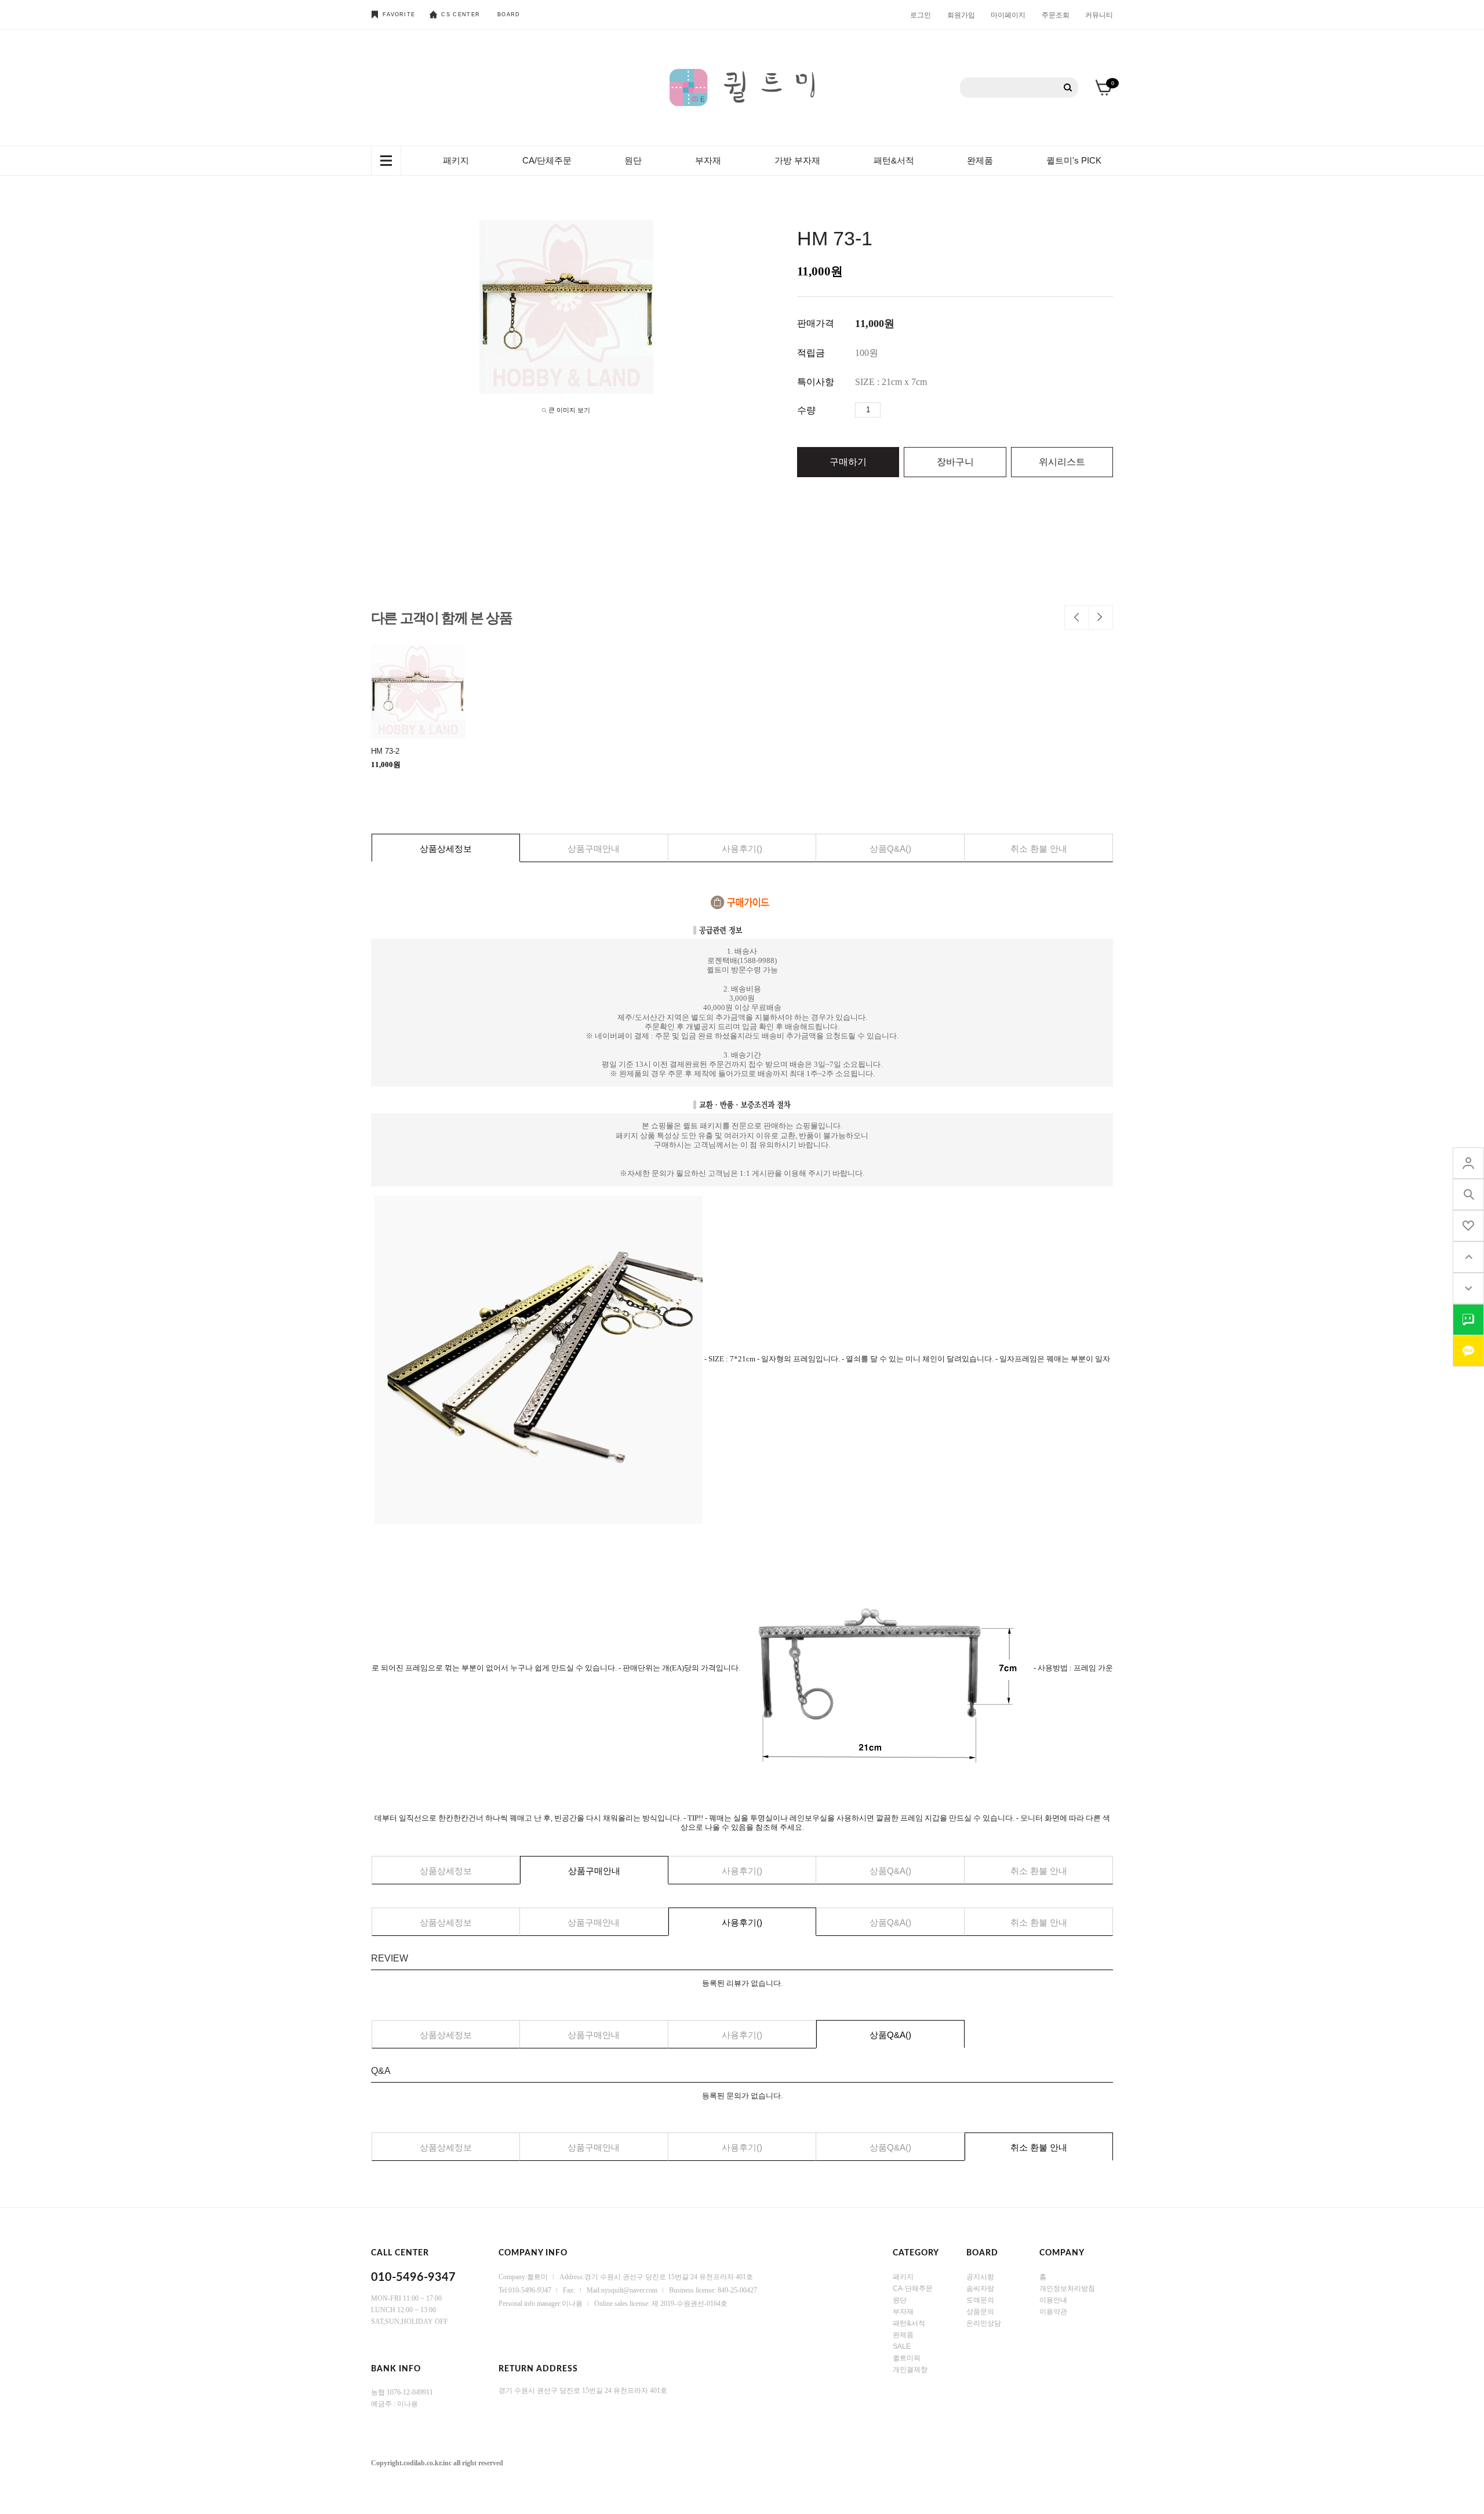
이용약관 (1053, 2311)
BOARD (509, 14)
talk (1468, 1320)
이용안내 (1053, 2299)
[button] (1076, 617)
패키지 (456, 160)
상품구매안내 (594, 849)
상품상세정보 (446, 849)
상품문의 (980, 2311)
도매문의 (980, 2299)
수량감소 (907, 410)
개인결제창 (910, 2369)
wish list (1468, 1226)
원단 (633, 160)
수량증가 (890, 410)
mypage (1468, 1163)
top (1468, 1257)
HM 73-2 (385, 751)
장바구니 (955, 462)
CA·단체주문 (913, 2288)
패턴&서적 (894, 160)
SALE (902, 2346)
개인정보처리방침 (1067, 2288)
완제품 (980, 160)
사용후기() (742, 849)
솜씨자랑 (980, 2288)
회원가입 (961, 14)
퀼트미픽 (907, 2357)
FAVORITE (399, 14)
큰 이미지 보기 (569, 410)
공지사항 (980, 2276)
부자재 (708, 160)
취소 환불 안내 (1039, 849)
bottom (1468, 1288)
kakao (1468, 1351)
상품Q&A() (890, 849)
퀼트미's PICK (1074, 160)
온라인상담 (984, 2323)
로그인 (921, 14)
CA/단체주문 (547, 160)
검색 (1068, 88)
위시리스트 (1062, 462)
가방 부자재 (797, 160)
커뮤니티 (1099, 14)
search (1468, 1194)
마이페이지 (1008, 14)
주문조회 (1056, 14)
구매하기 (848, 462)
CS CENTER (461, 14)
